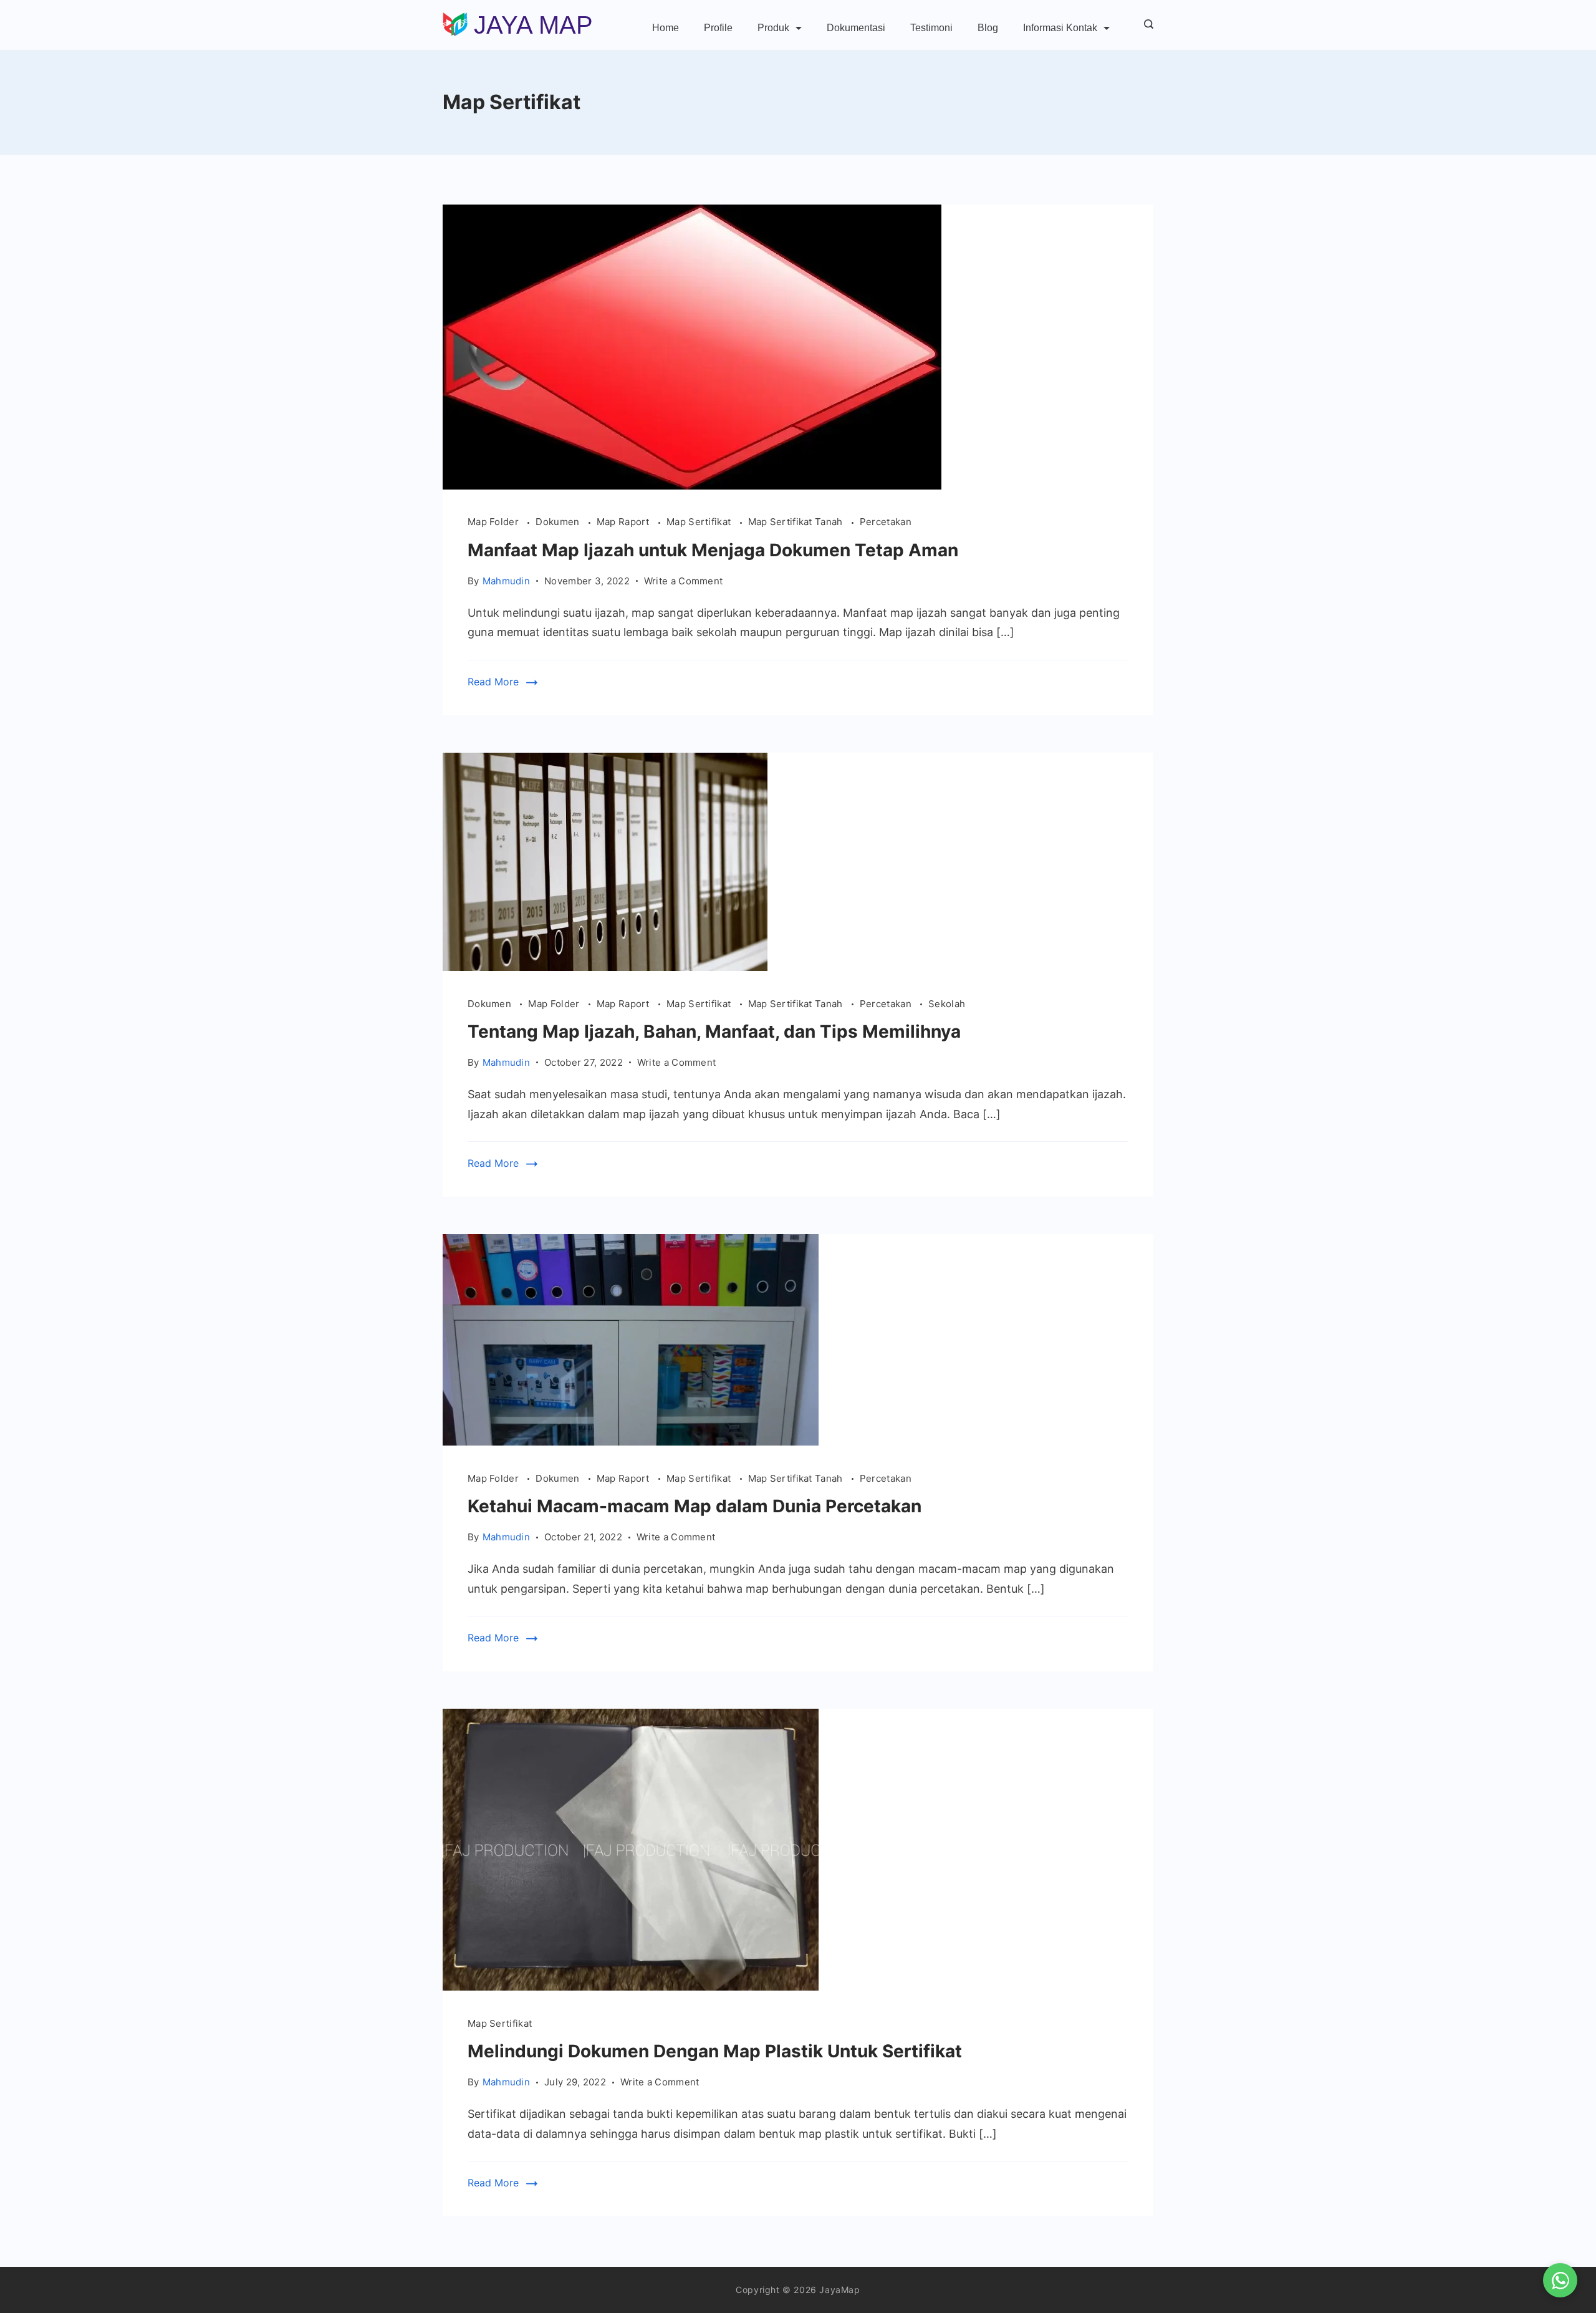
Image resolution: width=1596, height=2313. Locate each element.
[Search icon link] (1146, 25)
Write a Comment (684, 582)
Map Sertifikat (700, 522)
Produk (773, 28)
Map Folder (494, 522)
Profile (718, 28)
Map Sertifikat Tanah (797, 522)
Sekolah (947, 1004)
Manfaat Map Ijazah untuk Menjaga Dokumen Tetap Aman (713, 550)
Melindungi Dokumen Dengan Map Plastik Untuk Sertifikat (715, 2051)
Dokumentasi (856, 28)
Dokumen (559, 522)
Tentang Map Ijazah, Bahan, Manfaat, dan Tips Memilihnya (714, 1031)
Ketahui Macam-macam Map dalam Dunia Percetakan (695, 1506)
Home (666, 28)
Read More (493, 682)
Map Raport (624, 522)
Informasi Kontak (1060, 28)
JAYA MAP (533, 25)
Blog (988, 28)
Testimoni (931, 28)
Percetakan (886, 522)
